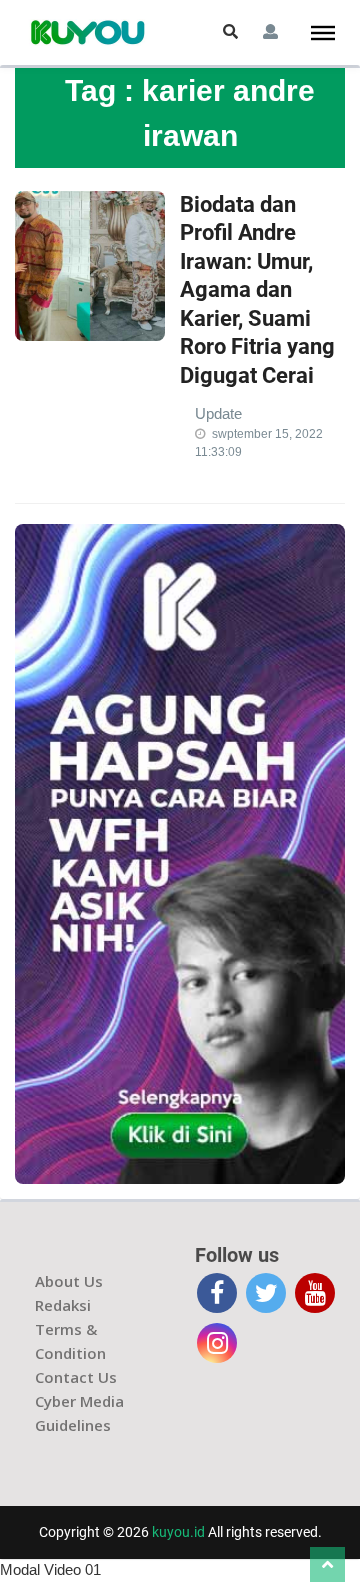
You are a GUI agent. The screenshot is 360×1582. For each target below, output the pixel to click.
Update (218, 413)
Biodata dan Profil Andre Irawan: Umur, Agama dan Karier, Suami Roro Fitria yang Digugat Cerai (257, 290)
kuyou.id (178, 1532)
